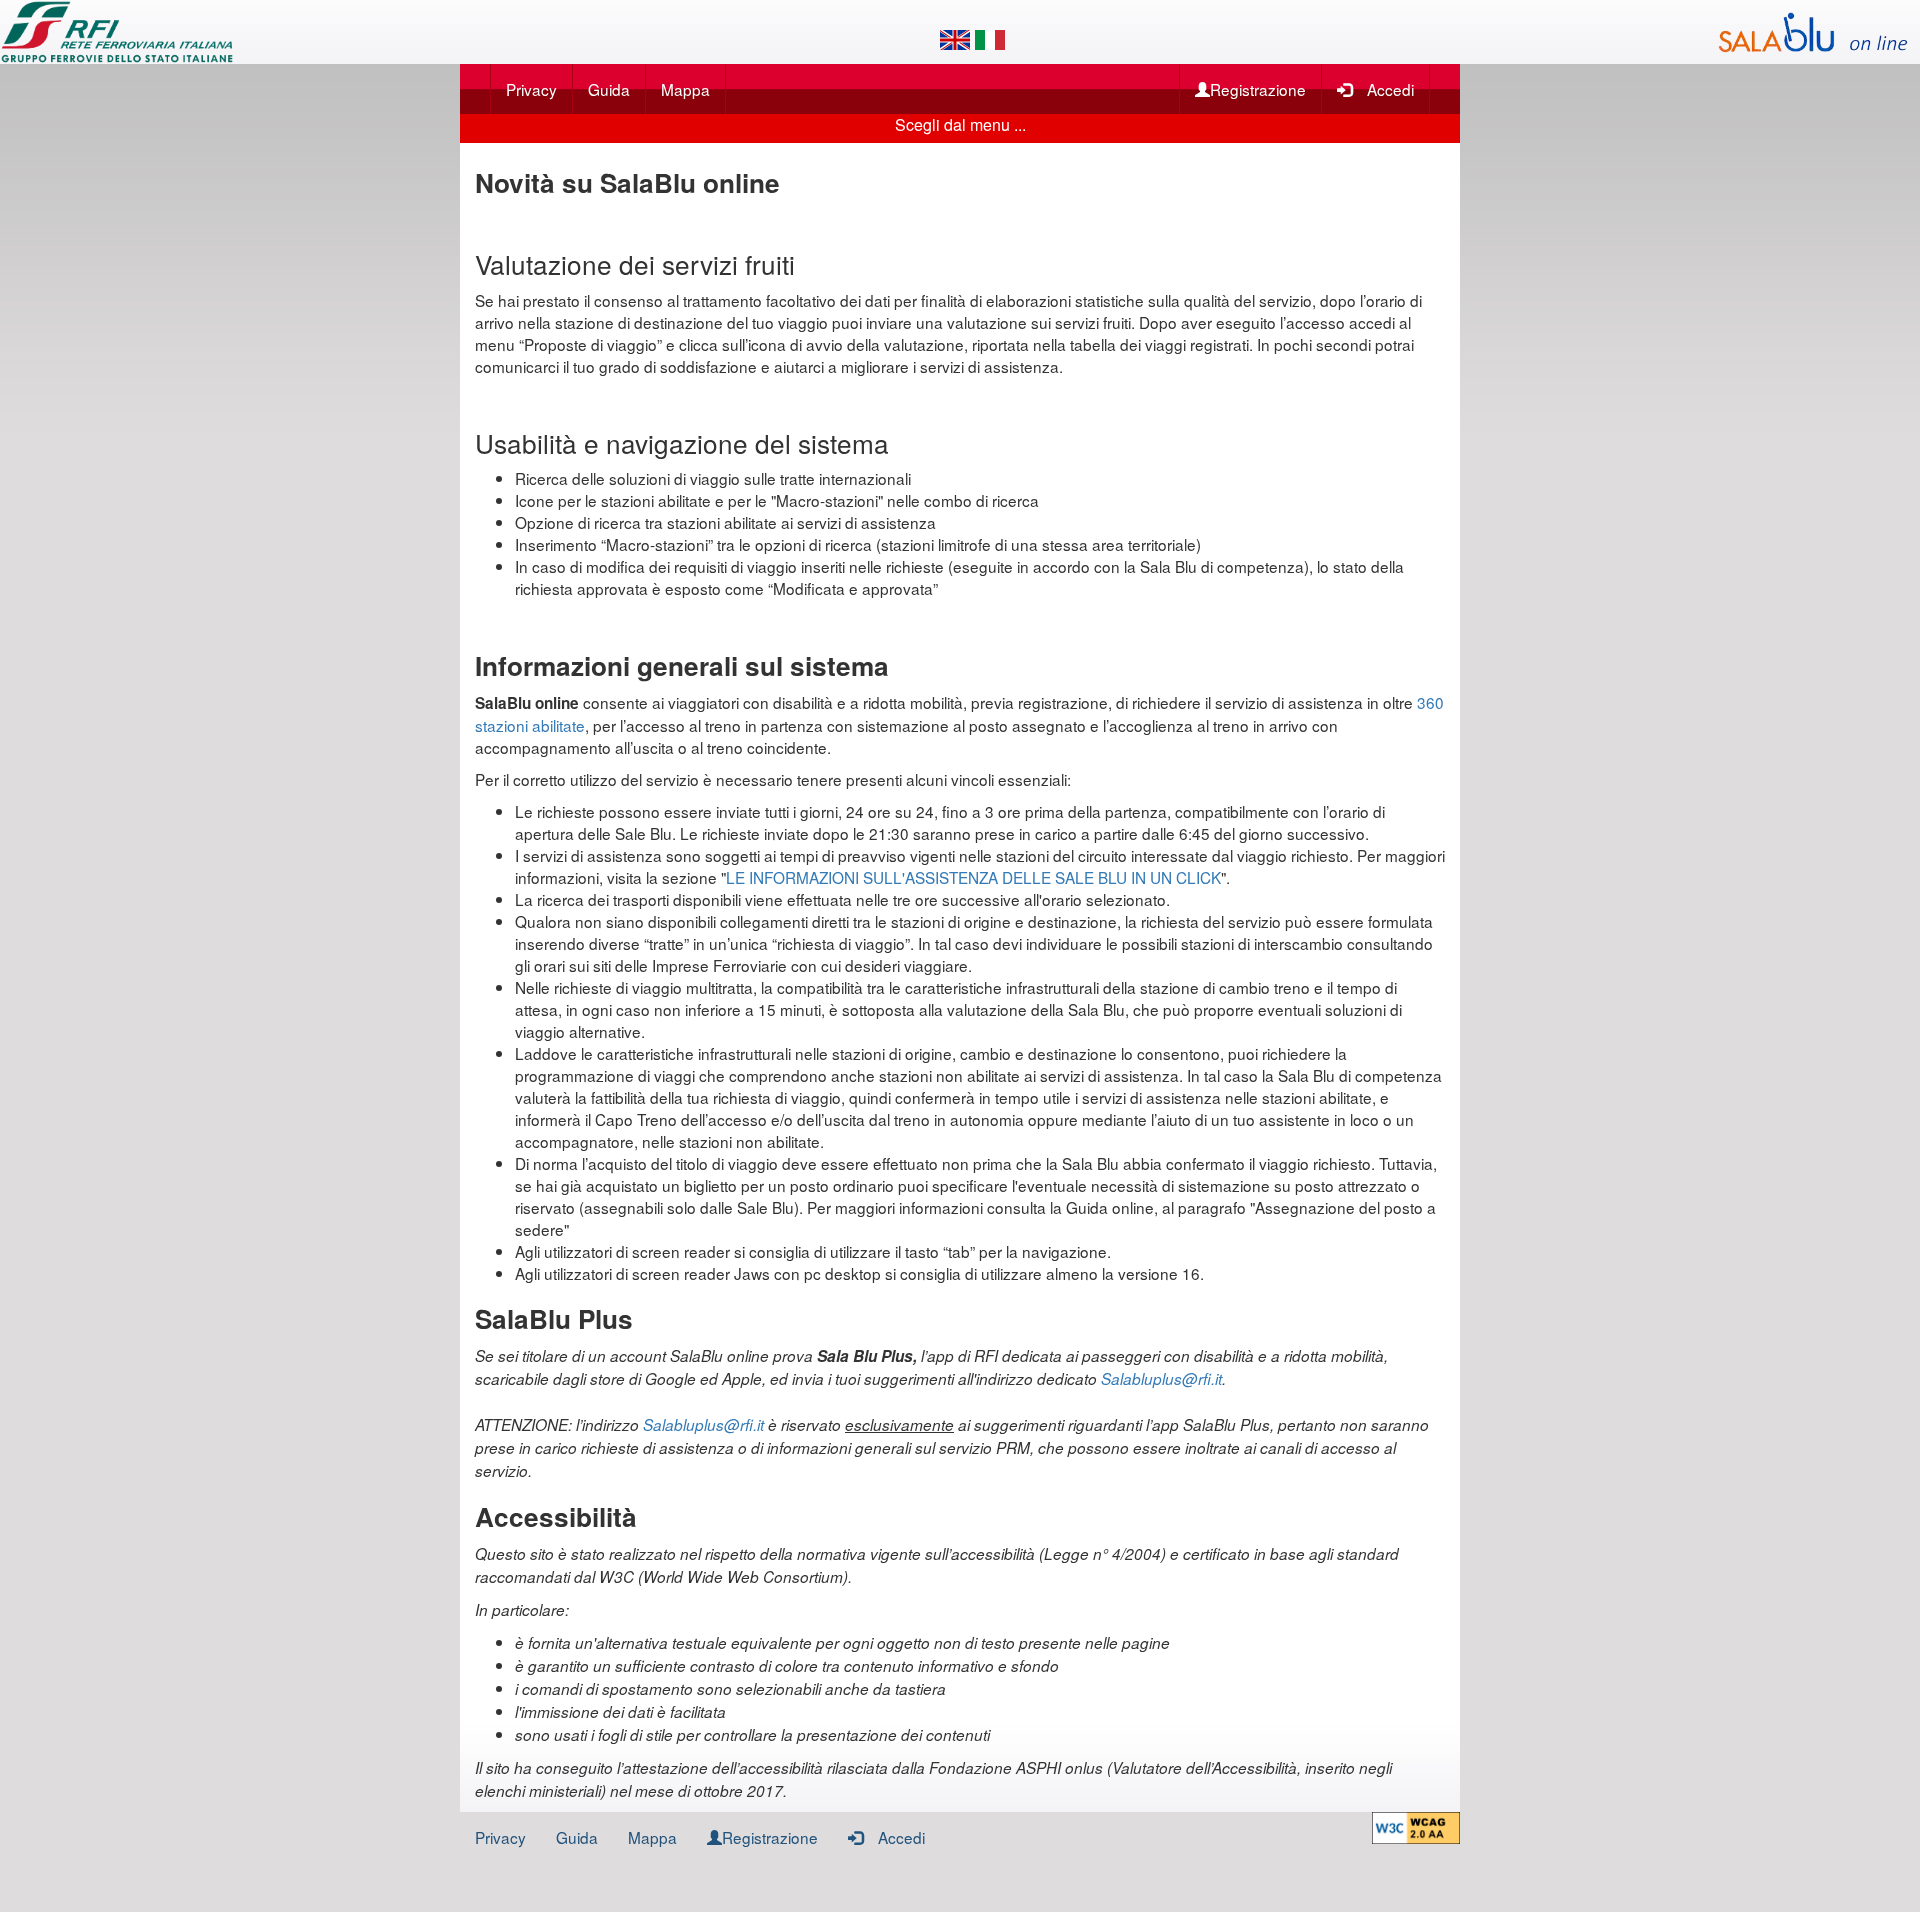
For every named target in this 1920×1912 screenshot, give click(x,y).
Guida (609, 89)
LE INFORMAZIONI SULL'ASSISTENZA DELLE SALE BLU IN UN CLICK (973, 877)
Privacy (531, 89)
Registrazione (1258, 89)
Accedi (1390, 89)
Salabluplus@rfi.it (1161, 1378)
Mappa (685, 89)
